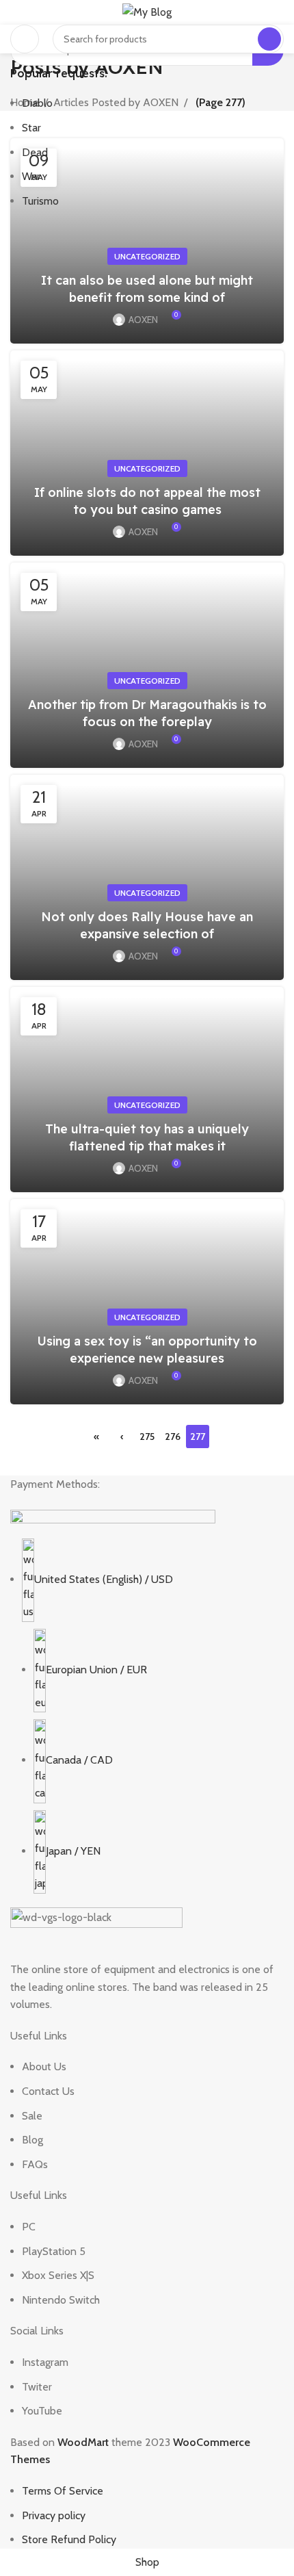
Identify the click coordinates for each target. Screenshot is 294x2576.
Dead (35, 152)
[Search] (269, 39)
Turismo (40, 201)
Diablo (37, 103)
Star (31, 128)
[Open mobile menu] (25, 39)
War (31, 176)
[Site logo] (147, 11)
